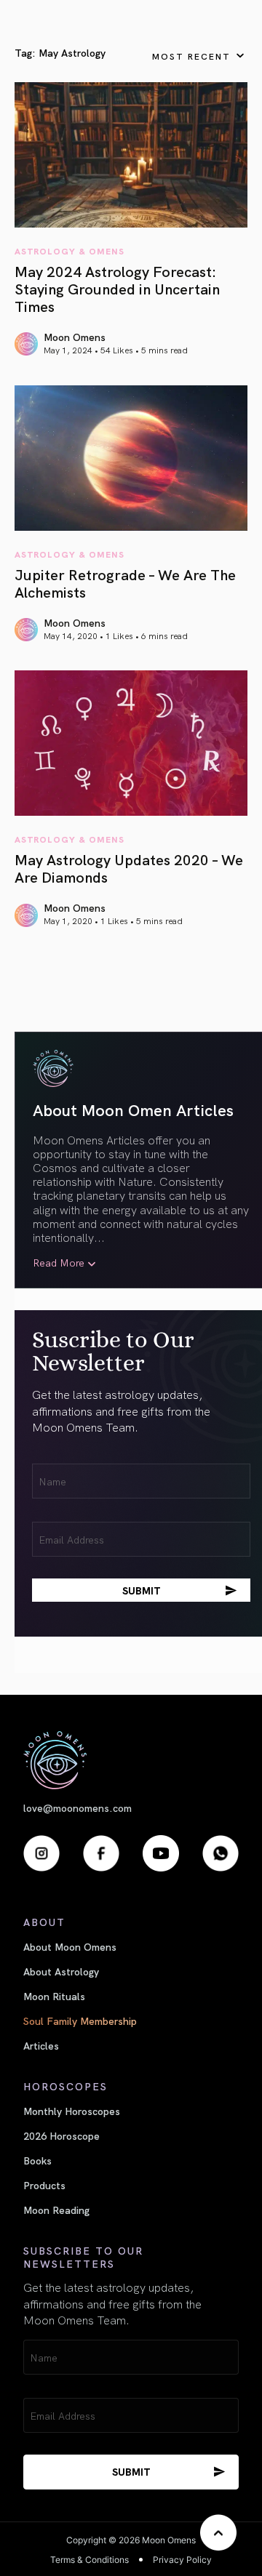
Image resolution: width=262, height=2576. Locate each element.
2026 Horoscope (61, 2135)
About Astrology (61, 1971)
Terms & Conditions (90, 2560)
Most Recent (191, 56)
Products (44, 2185)
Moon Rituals (54, 1996)
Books (37, 2160)
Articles (41, 2045)
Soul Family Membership (80, 2021)
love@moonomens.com (78, 1808)
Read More (59, 1263)
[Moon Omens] (131, 1760)
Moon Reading (56, 2210)
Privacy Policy (182, 2560)
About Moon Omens (70, 1946)
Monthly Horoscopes (72, 2111)
